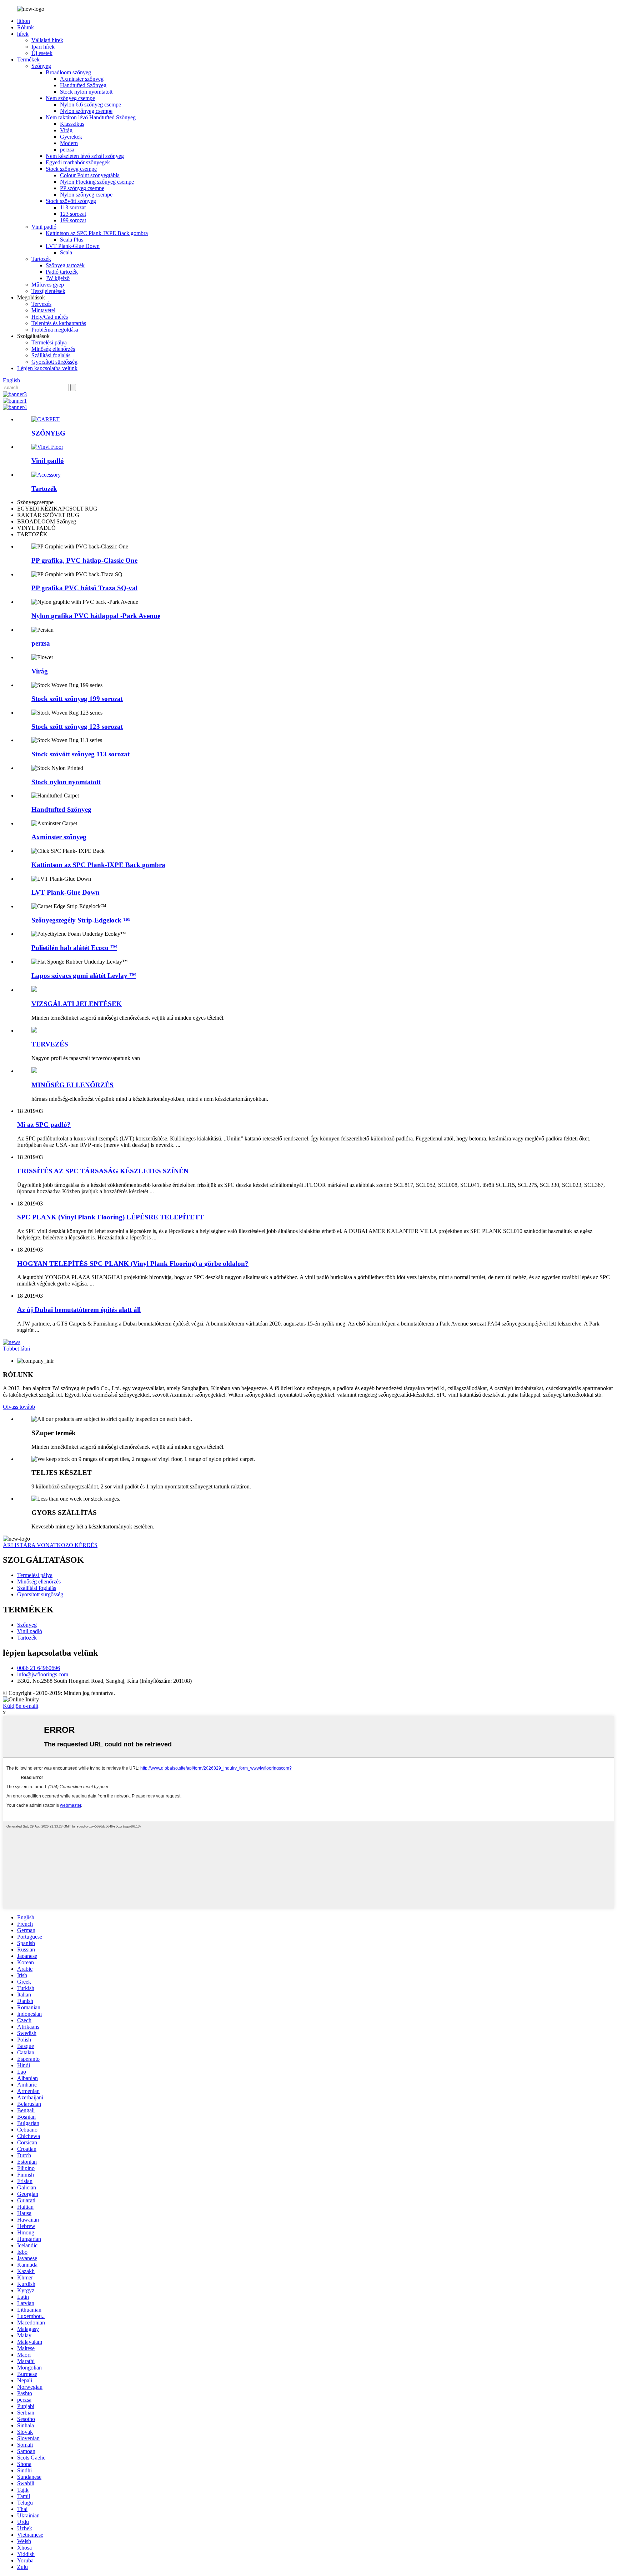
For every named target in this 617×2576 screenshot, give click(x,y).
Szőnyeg (41, 66)
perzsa (67, 150)
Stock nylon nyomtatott (86, 92)
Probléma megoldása (55, 330)
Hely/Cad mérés (50, 317)
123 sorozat (73, 214)
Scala (66, 252)
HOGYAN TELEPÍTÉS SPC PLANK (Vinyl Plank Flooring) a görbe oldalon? (133, 1264)
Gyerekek (71, 137)
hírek (23, 34)
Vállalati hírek (47, 40)
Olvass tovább (19, 1407)
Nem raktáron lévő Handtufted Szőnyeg (91, 117)
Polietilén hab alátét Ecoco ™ (74, 948)
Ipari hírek (43, 47)
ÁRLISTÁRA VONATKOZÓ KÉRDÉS (50, 1545)
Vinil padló (44, 227)
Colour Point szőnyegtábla (90, 175)
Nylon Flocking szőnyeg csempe (97, 182)
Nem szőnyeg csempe (70, 98)
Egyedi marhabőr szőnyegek (78, 162)
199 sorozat (73, 220)
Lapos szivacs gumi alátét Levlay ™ (84, 976)
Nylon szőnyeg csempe (86, 111)
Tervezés (41, 304)
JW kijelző (58, 278)
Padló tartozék (62, 272)
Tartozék (41, 259)
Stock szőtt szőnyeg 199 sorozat (77, 699)
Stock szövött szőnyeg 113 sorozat (81, 754)
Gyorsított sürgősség (54, 362)
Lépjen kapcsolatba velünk (47, 368)
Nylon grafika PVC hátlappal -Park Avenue (96, 616)
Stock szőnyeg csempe (71, 169)
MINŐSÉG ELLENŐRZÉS (72, 1085)
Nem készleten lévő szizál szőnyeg (85, 156)
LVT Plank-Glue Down (73, 246)
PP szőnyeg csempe (82, 188)
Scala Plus (72, 240)
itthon (24, 21)
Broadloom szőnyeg (68, 72)
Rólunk (26, 27)
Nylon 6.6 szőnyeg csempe (91, 105)
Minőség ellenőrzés (53, 349)
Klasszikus (72, 124)
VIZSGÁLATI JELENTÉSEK (77, 1004)
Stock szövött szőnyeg (71, 201)
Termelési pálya (49, 342)
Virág (66, 130)
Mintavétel (43, 310)
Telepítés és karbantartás (59, 323)
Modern (69, 143)
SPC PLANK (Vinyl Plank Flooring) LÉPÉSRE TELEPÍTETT (111, 1217)
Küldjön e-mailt (21, 1706)
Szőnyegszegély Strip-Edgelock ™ (81, 920)
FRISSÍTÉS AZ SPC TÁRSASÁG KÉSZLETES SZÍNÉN (103, 1171)
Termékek (28, 59)
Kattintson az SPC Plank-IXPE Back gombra (97, 233)
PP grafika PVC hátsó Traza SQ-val (84, 588)
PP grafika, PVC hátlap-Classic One (84, 560)
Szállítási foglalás (51, 355)
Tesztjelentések (48, 291)
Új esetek (42, 53)
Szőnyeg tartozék (65, 265)
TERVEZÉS (50, 1044)
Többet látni (16, 1349)
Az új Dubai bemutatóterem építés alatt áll (79, 1310)
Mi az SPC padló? (44, 1125)
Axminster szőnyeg (82, 79)
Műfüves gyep (48, 285)
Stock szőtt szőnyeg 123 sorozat (77, 727)
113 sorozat (73, 207)
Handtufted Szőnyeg (83, 85)
